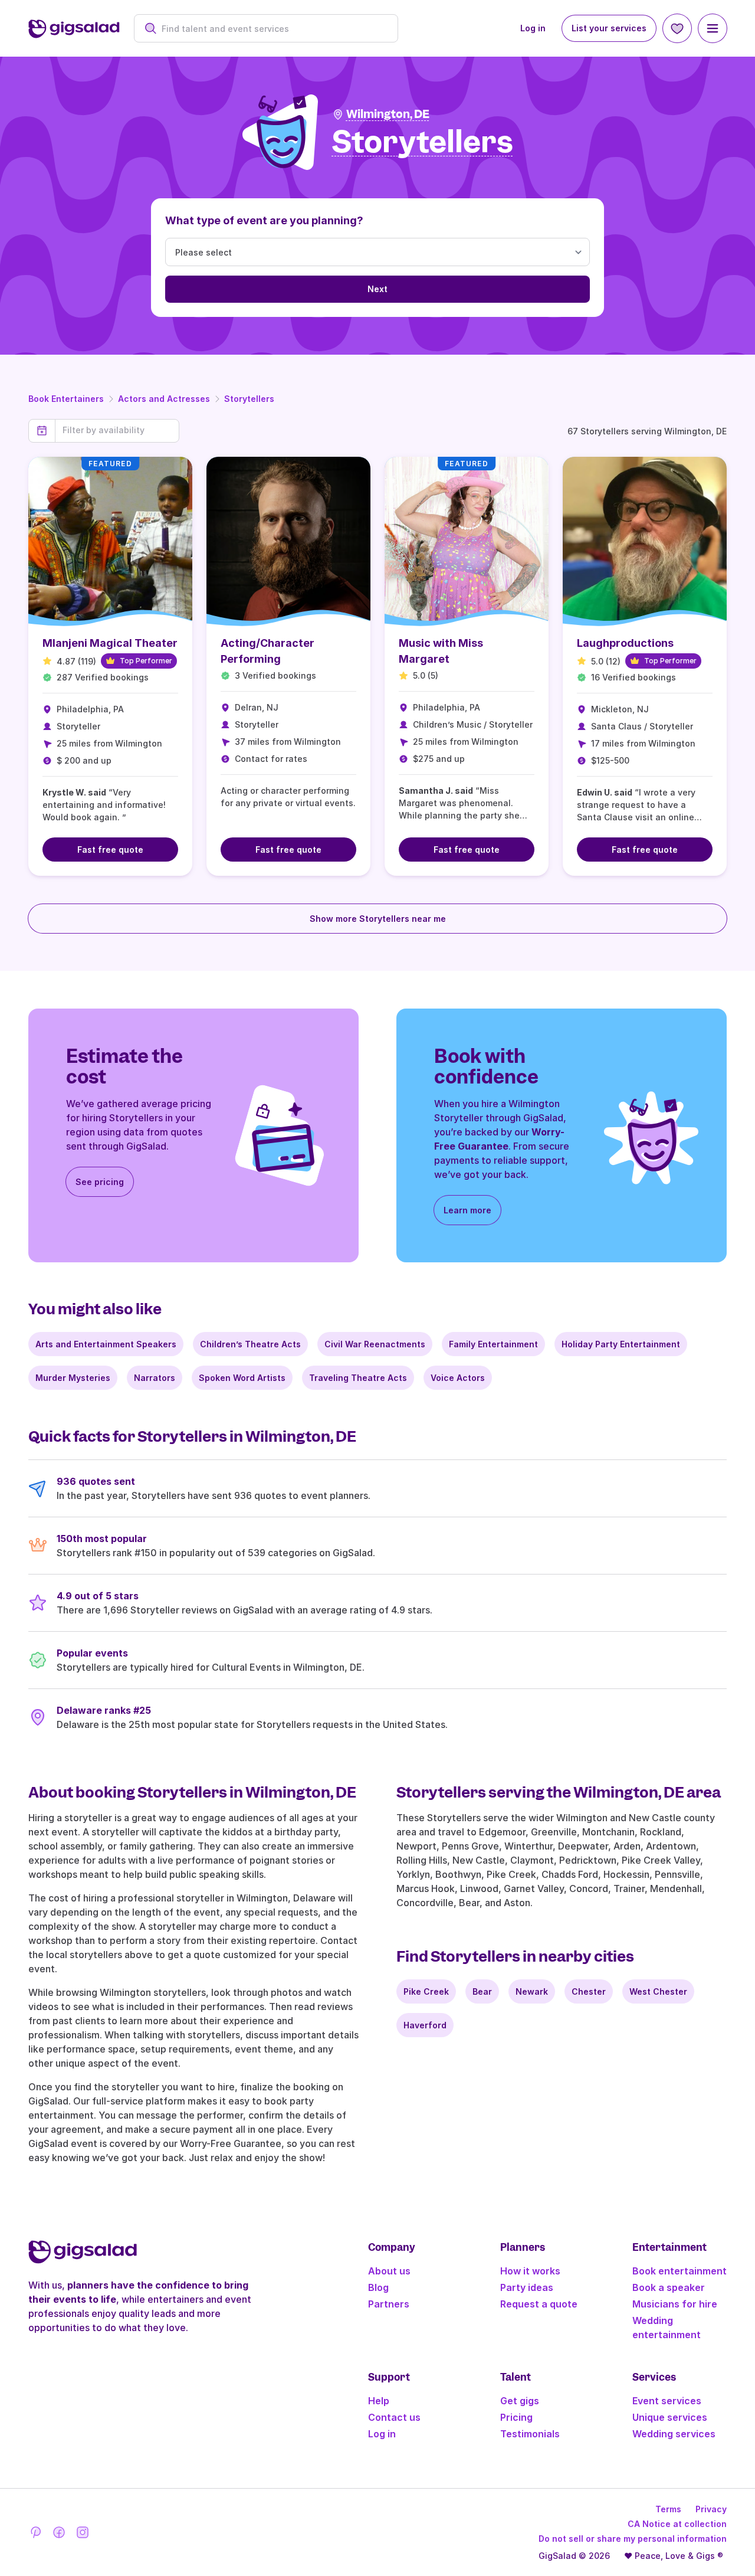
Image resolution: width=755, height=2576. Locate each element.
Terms (668, 2509)
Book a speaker (669, 2287)
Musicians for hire (675, 2304)
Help (379, 2401)
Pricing (516, 2417)
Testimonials (530, 2434)
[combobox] (272, 29)
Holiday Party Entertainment (621, 1344)
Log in (533, 28)
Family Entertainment (493, 1344)
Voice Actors (458, 1378)
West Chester (658, 1991)
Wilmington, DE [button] (388, 114)
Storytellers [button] (423, 143)
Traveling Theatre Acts (358, 1378)
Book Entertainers (66, 399)
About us (389, 2271)
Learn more (467, 1210)
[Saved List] (677, 28)
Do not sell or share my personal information (633, 2539)
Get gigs (520, 2401)
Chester (589, 1991)
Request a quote (539, 2304)
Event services (667, 2401)
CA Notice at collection (677, 2524)
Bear (482, 1991)
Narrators (155, 1378)
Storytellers (249, 399)
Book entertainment (679, 2271)
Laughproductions (625, 643)
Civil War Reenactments (375, 1344)
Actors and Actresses (164, 399)
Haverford (425, 2025)
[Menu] (713, 28)
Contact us (394, 2417)
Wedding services (674, 2434)
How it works (530, 2271)
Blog (378, 2287)
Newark (532, 1991)
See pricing (100, 1182)
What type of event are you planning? (264, 220)
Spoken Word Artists (242, 1378)
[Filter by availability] (117, 430)
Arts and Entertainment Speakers (106, 1344)
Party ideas (527, 2287)
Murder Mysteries (73, 1378)
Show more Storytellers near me (378, 919)
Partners (389, 2304)
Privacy (711, 2509)
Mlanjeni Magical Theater (110, 643)
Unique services (670, 2417)
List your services (609, 28)
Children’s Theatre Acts (250, 1344)
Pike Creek (426, 1991)
